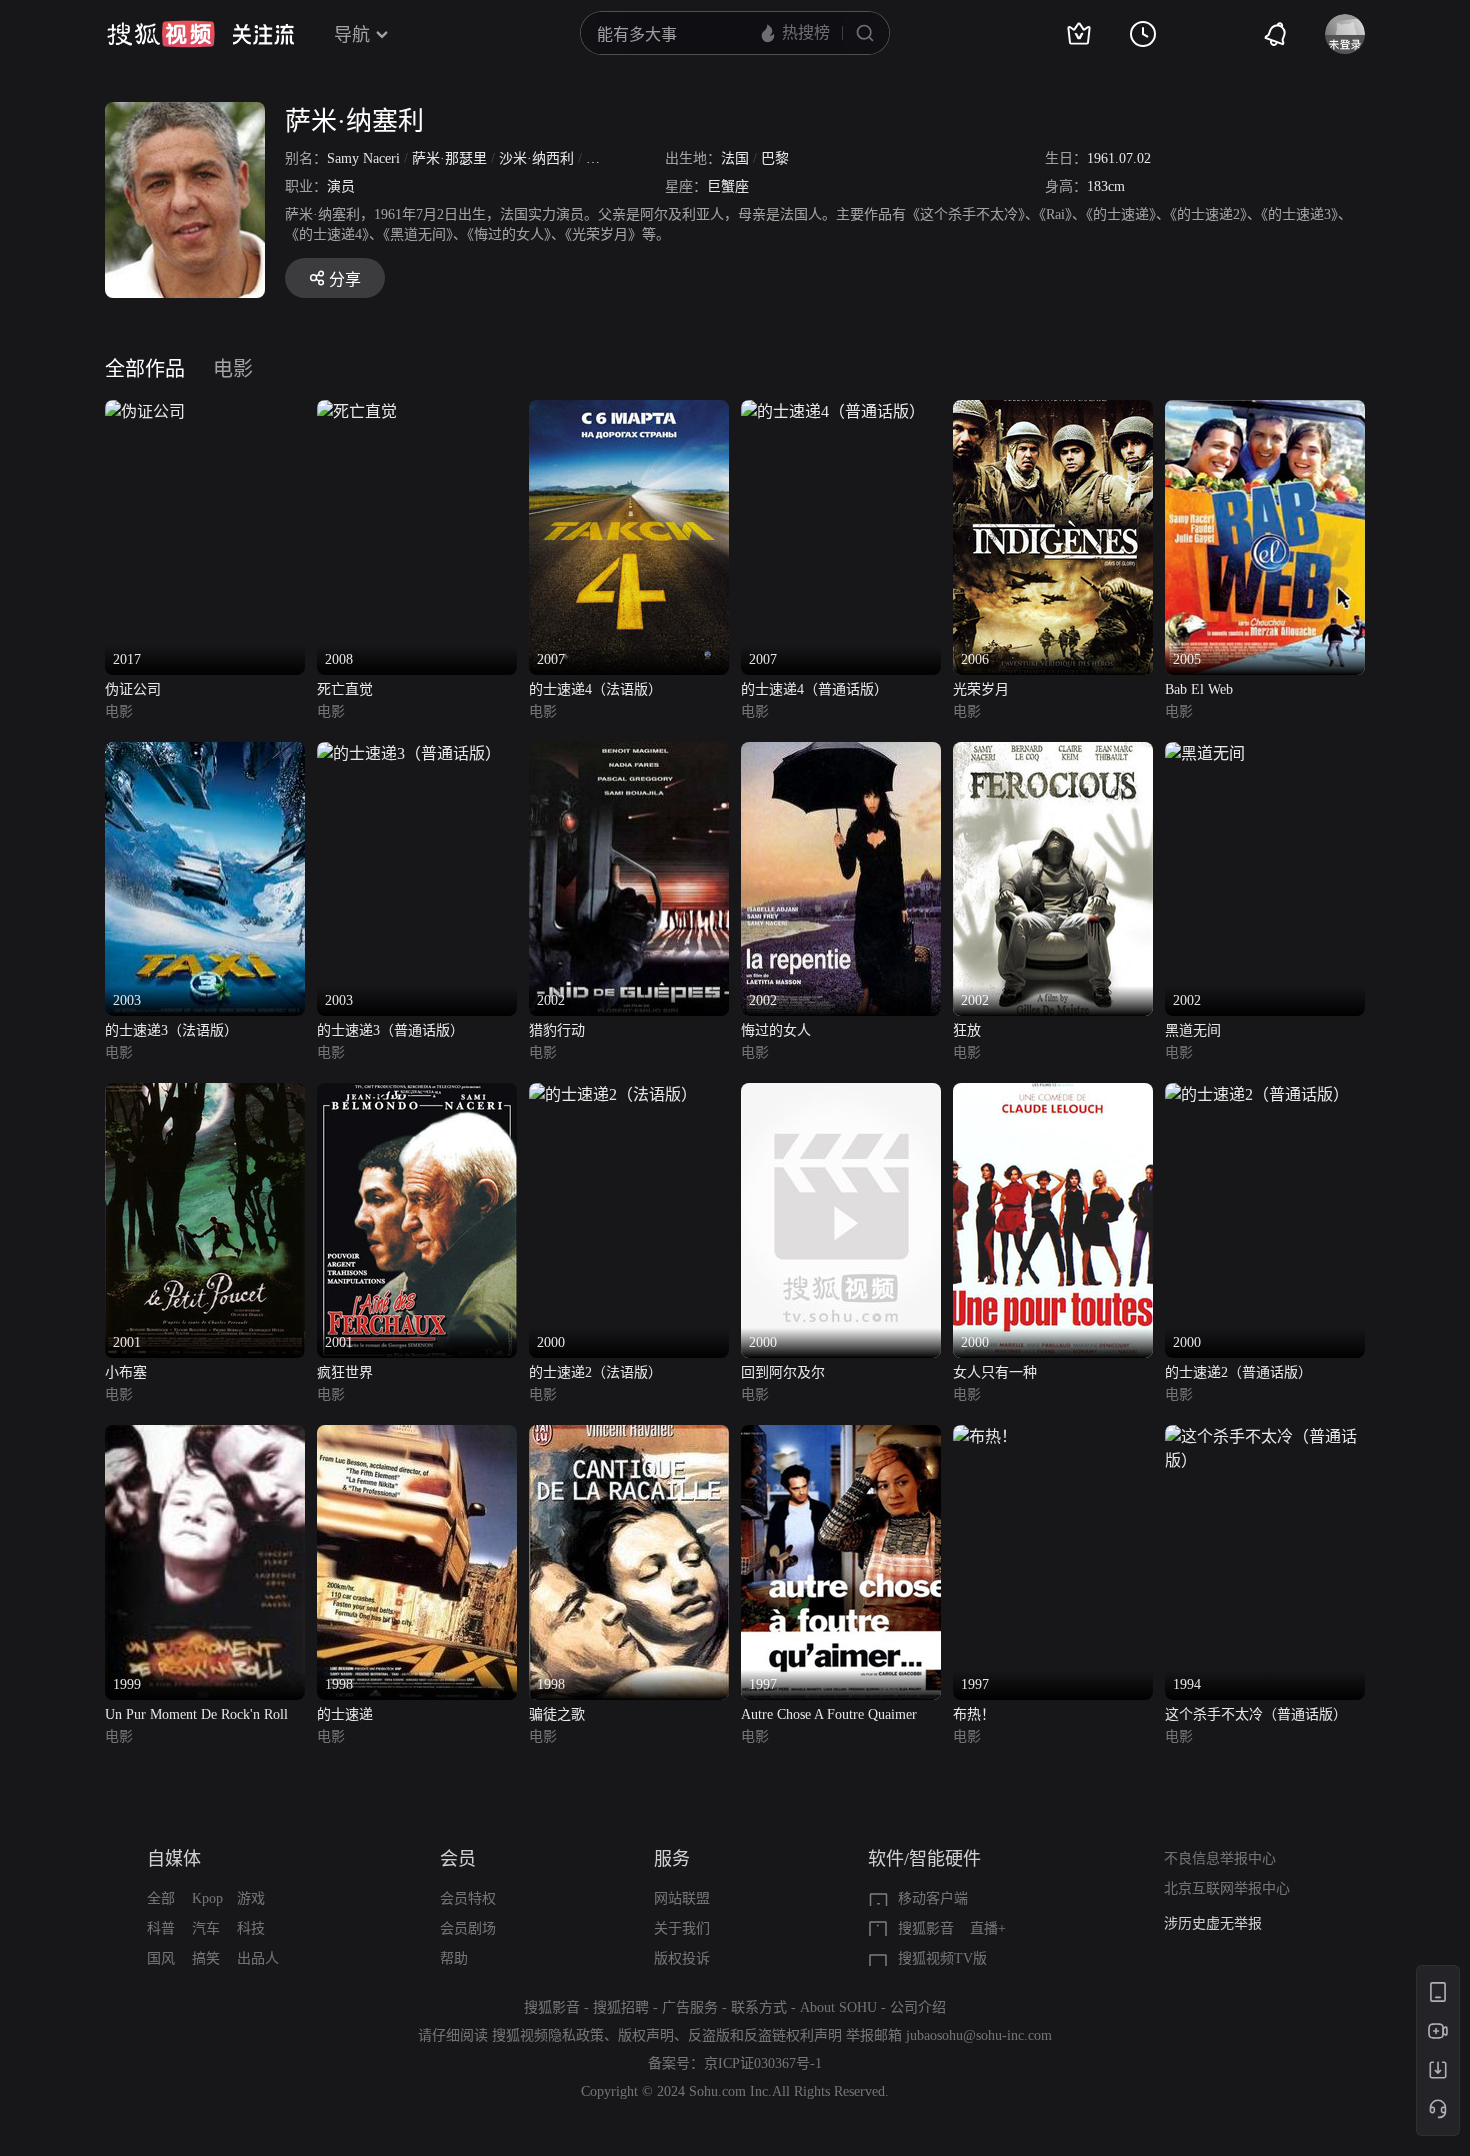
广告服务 (690, 2007)
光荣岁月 (981, 689)
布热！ (974, 1714)
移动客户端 (933, 1898)
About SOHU (838, 2007)
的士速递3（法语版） (171, 1030)
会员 (458, 1859)
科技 (251, 1928)
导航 (352, 35)
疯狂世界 (345, 1372)
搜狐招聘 (621, 2007)
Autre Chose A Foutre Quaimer (829, 1714)
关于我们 (682, 1928)
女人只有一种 (995, 1372)
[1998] (417, 1436)
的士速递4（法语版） (595, 689)
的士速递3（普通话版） (390, 1030)
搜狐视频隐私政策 (548, 2035)
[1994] (1265, 1436)
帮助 (454, 1958)
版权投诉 (682, 1958)
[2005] (1265, 411)
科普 (161, 1928)
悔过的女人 (776, 1030)
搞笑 (206, 1958)
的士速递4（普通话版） (814, 689)
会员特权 (468, 1898)
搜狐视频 (161, 34)
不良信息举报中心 (1220, 1858)
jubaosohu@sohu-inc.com (979, 2035)
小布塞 (126, 1372)
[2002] (629, 753)
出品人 (258, 1958)
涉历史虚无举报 (1213, 1923)
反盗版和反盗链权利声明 (765, 2035)
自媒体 (174, 1859)
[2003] (205, 753)
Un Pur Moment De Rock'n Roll (196, 1714)
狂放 (967, 1030)
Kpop (207, 1898)
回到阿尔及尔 (783, 1372)
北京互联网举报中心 (1227, 1888)
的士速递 (345, 1714)
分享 (345, 279)
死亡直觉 (345, 689)
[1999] (205, 1436)
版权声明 (646, 2035)
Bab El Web (1199, 689)
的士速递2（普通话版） (1238, 1372)
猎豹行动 (557, 1030)
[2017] (145, 411)
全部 (161, 1898)
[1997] (841, 1436)
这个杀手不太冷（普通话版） (1256, 1714)
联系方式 (759, 2007)
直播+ (988, 1928)
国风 (161, 1958)
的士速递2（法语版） (595, 1372)
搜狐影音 (926, 1928)
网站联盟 (682, 1898)
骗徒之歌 (557, 1714)
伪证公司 (133, 689)
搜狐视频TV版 (942, 1958)
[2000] (613, 1094)
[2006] (1053, 411)
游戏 (251, 1898)
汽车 (206, 1928)
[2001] (205, 1094)
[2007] (629, 411)
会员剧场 (468, 1928)
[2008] (357, 411)
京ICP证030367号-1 (763, 2063)
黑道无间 (1193, 1030)
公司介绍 (918, 2007)
